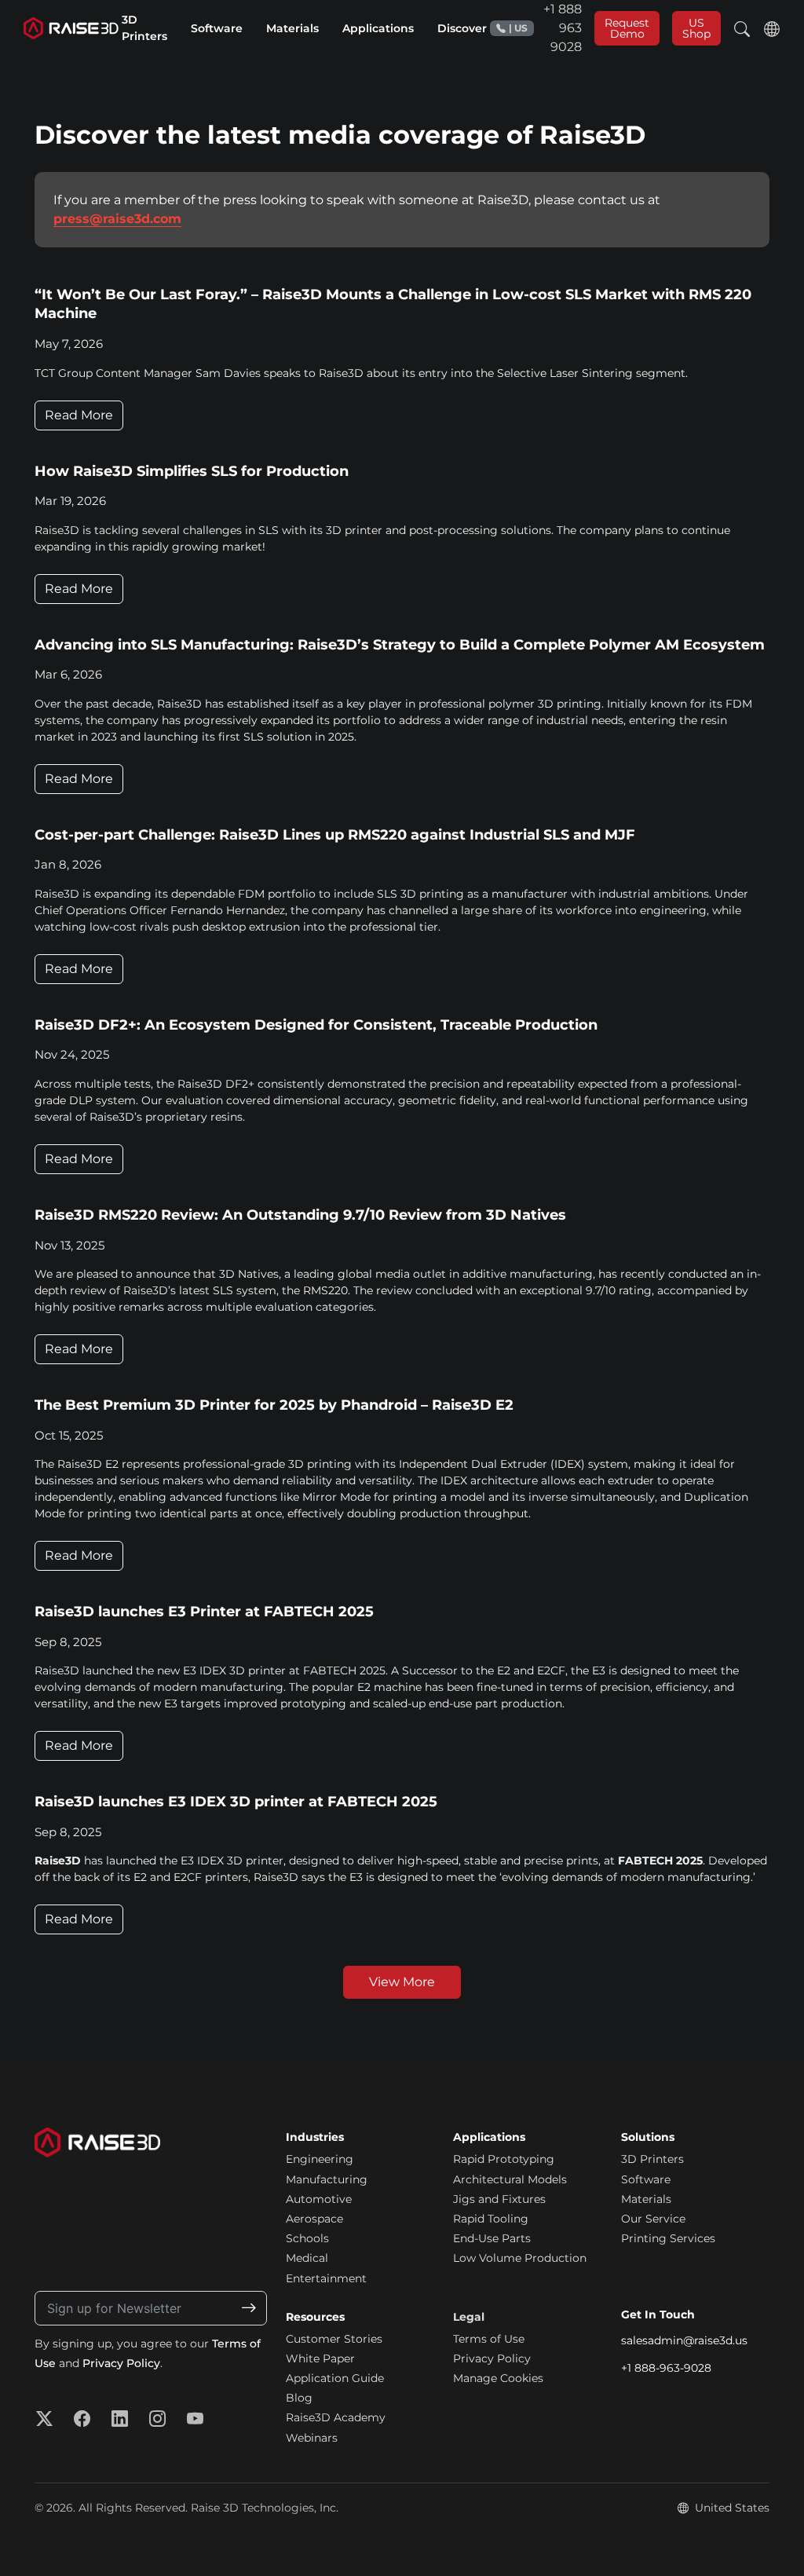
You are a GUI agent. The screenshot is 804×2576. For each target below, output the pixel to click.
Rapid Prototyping (504, 2159)
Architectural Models (510, 2179)
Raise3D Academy (336, 2417)
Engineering (320, 2159)
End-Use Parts (492, 2238)
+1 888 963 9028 (545, 28)
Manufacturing (327, 2179)
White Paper (320, 2358)
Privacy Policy (121, 2363)
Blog (299, 2398)
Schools (307, 2238)
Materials (646, 2199)
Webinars (312, 2438)
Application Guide (335, 2378)
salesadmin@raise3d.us (684, 2340)
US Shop (696, 28)
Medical (307, 2258)
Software (646, 2179)
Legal (469, 2317)
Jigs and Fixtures (499, 2199)
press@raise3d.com (117, 219)
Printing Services (668, 2238)
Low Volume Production (520, 2258)
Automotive (319, 2199)
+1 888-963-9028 (666, 2368)
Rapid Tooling (491, 2219)
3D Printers (652, 2159)
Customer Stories (334, 2339)
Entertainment (326, 2278)
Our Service (653, 2219)
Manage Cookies (498, 2378)
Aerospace (314, 2219)
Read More (79, 415)
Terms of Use (489, 2339)
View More (402, 1982)
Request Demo (627, 28)
